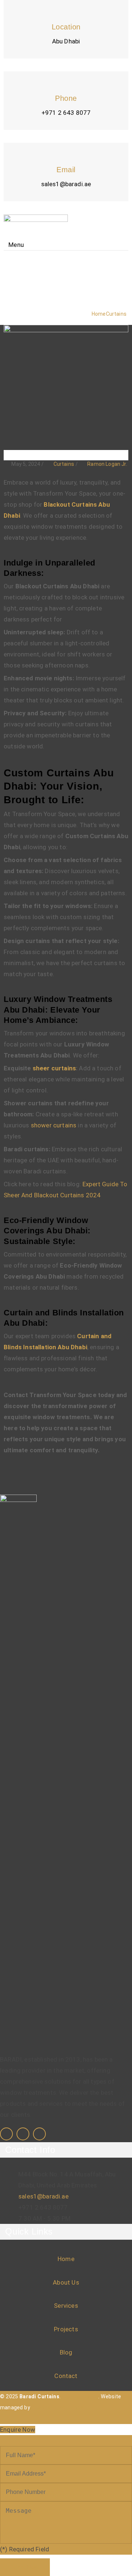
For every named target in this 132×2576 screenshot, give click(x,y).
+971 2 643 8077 (66, 113)
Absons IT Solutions (57, 2407)
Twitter (39, 2134)
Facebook (6, 2134)
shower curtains (53, 1125)
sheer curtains (54, 1068)
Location (66, 27)
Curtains (64, 464)
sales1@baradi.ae (66, 184)
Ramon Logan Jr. (107, 464)
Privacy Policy (80, 2396)
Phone (66, 98)
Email (66, 170)
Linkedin (23, 2134)
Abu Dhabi (66, 41)
